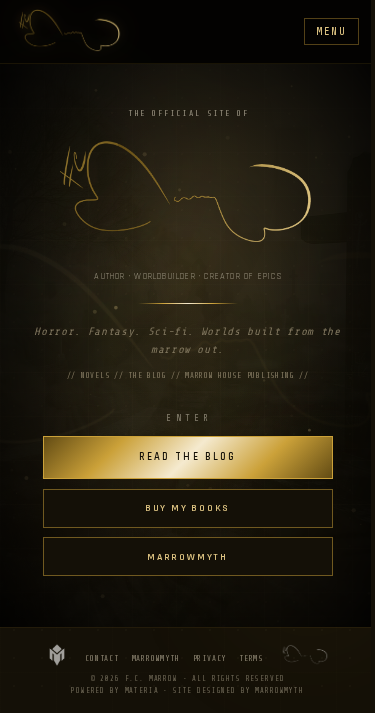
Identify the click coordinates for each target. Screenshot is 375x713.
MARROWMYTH (187, 557)
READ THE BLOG (187, 457)
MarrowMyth (156, 658)
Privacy (210, 658)
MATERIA (142, 691)
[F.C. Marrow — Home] (70, 31)
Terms (251, 658)
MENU (331, 31)
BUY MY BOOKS (187, 508)
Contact (102, 658)
